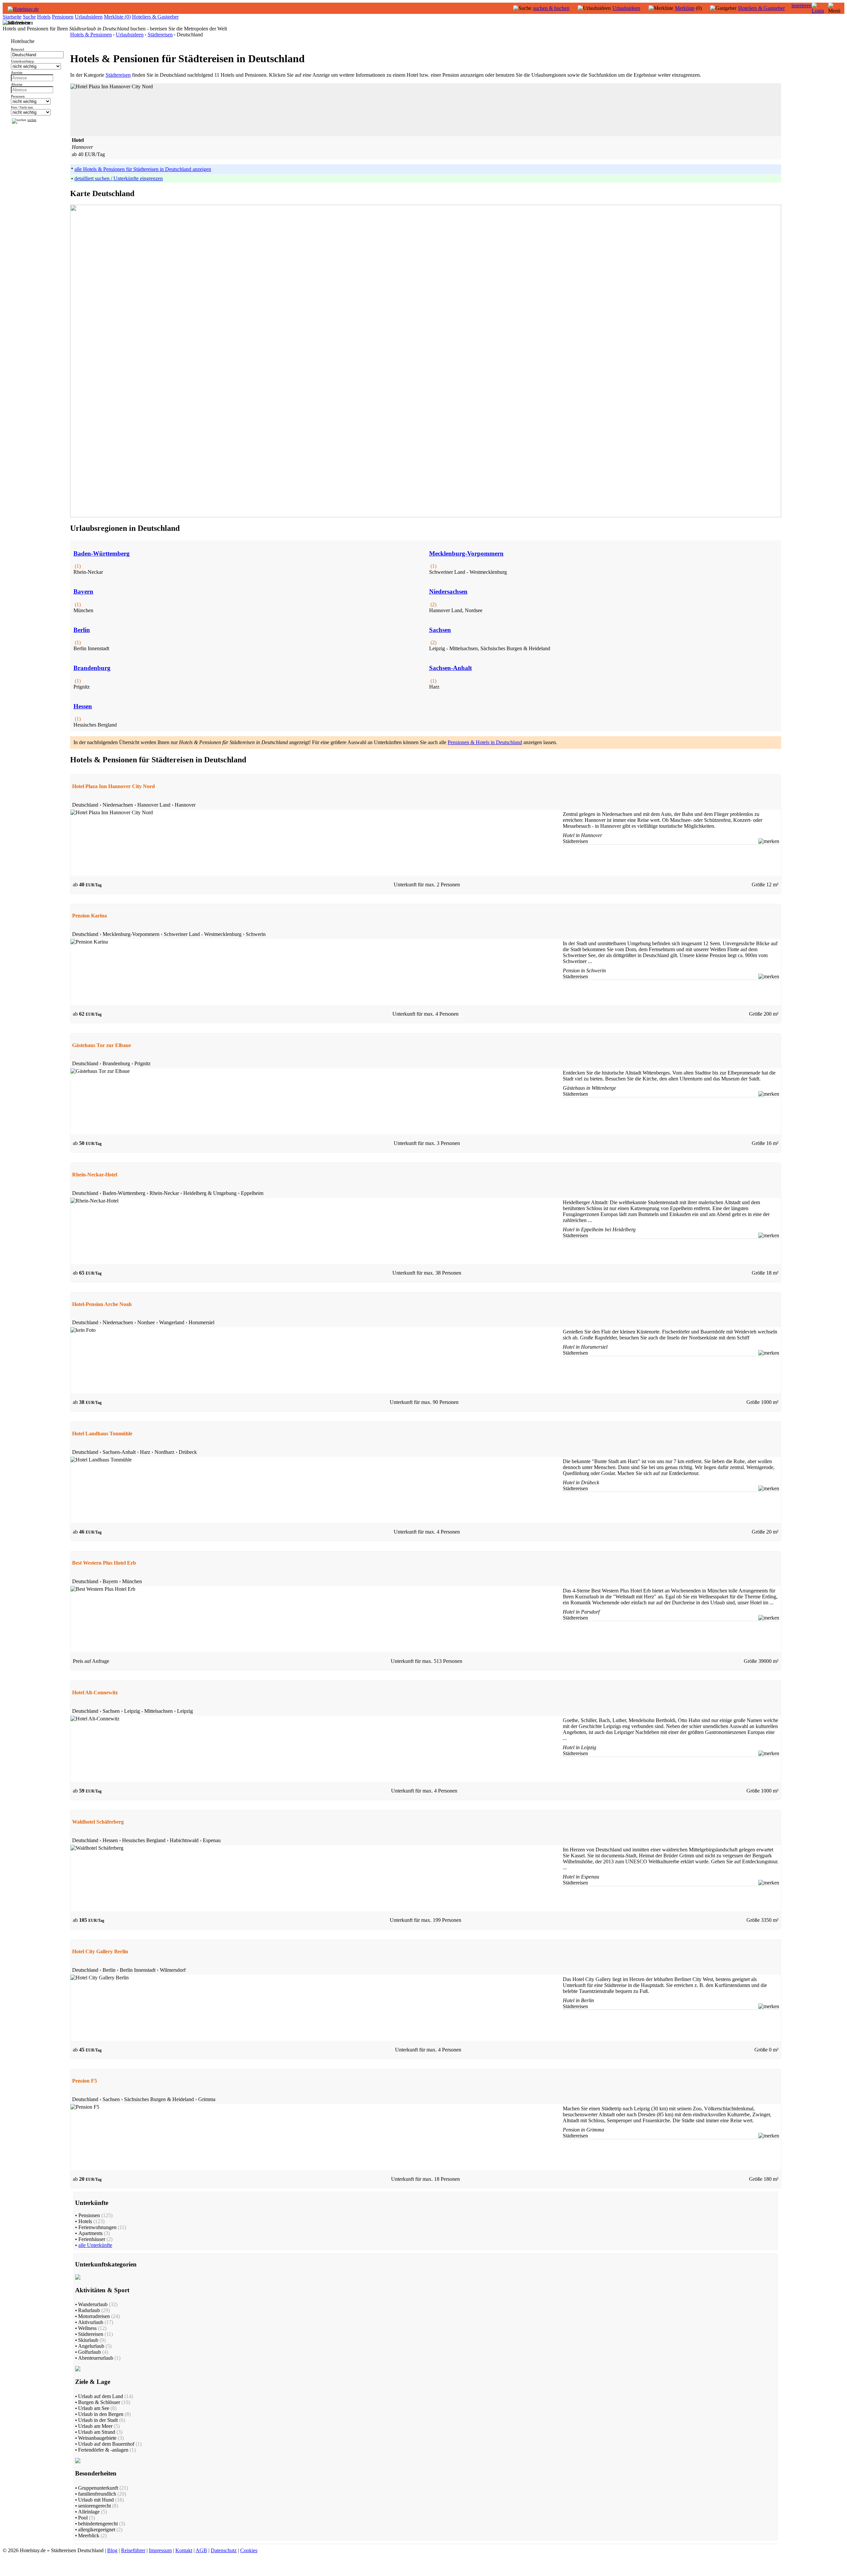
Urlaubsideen (626, 8)
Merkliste (685, 8)
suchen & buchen (551, 8)
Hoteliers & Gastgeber (761, 8)
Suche (29, 17)
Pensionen (63, 17)
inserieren (802, 5)
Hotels (44, 17)
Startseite (12, 17)
